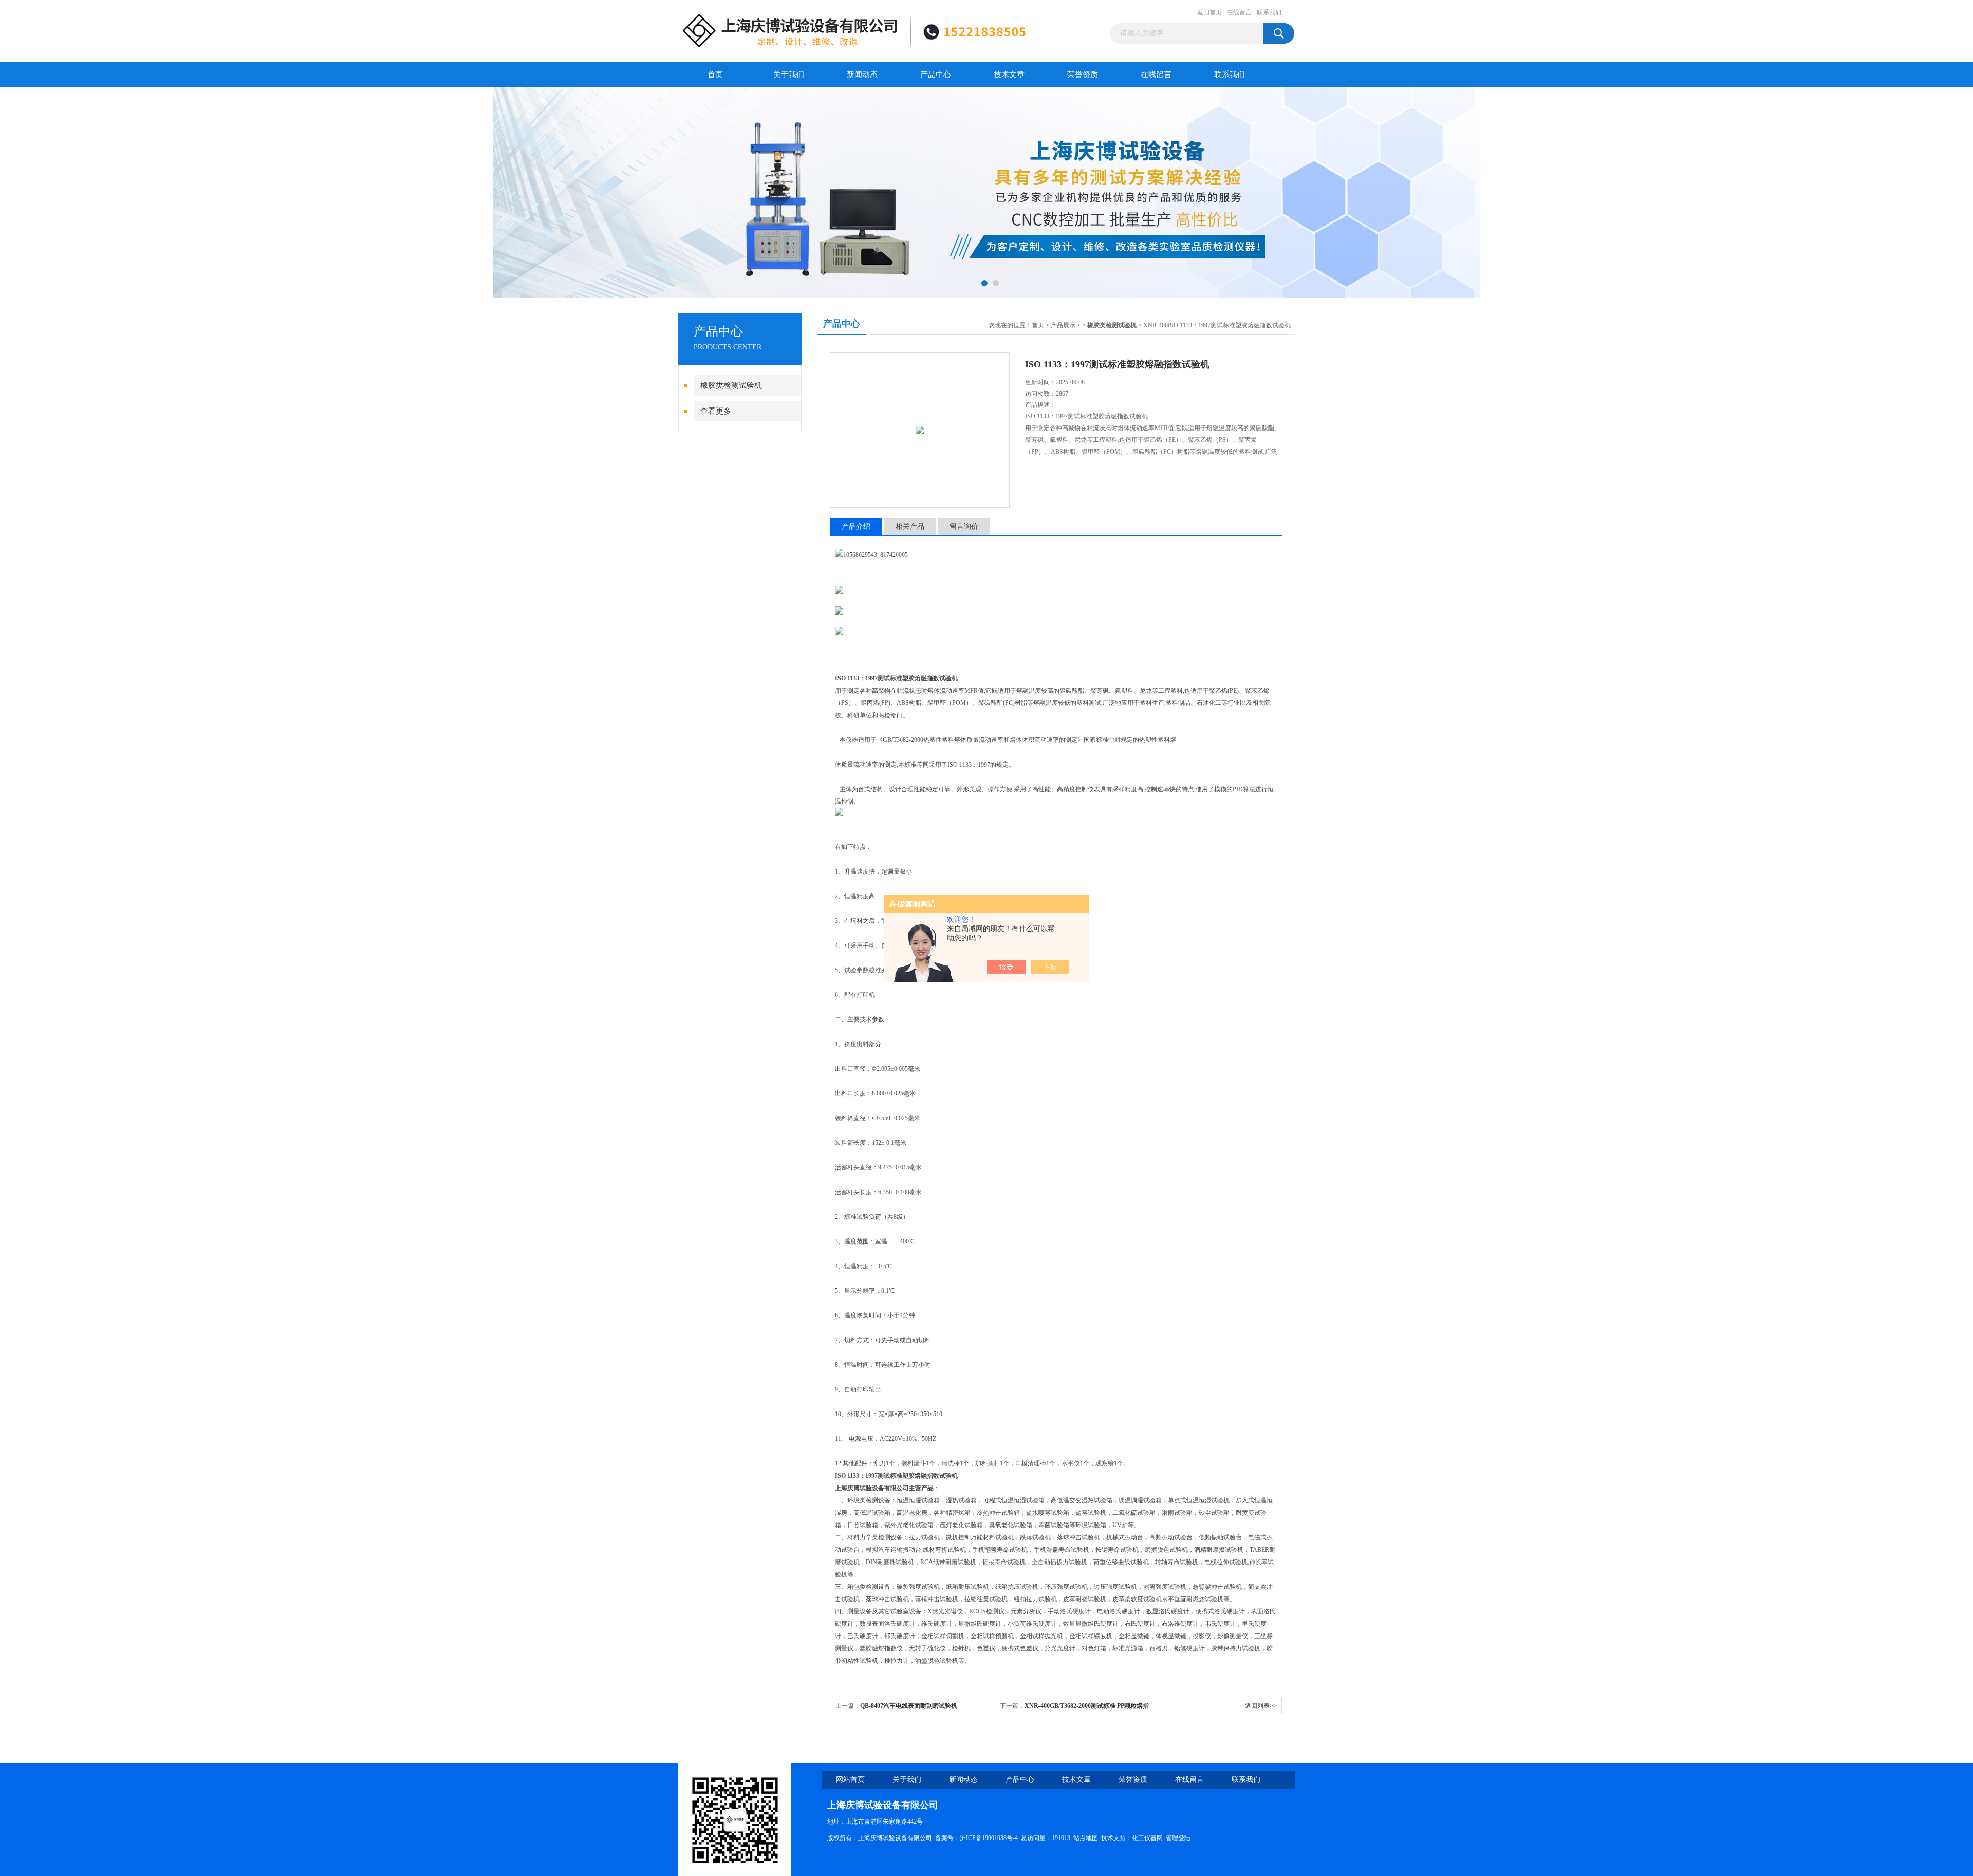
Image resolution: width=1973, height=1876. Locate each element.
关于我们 (789, 75)
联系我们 (1269, 12)
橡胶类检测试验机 (731, 385)
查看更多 (716, 411)
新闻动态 (862, 75)
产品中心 (936, 75)
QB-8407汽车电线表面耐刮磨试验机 (909, 1706)
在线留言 (1239, 12)
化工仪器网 (1147, 1838)
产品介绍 (856, 526)
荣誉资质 (1083, 75)
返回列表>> (1261, 1706)
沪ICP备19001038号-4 (989, 1838)
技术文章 (1009, 75)
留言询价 (964, 526)
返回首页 (1209, 12)
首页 (715, 75)
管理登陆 (1178, 1838)
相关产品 (910, 526)
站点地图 (1086, 1838)
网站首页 (850, 1780)
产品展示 (1063, 325)
